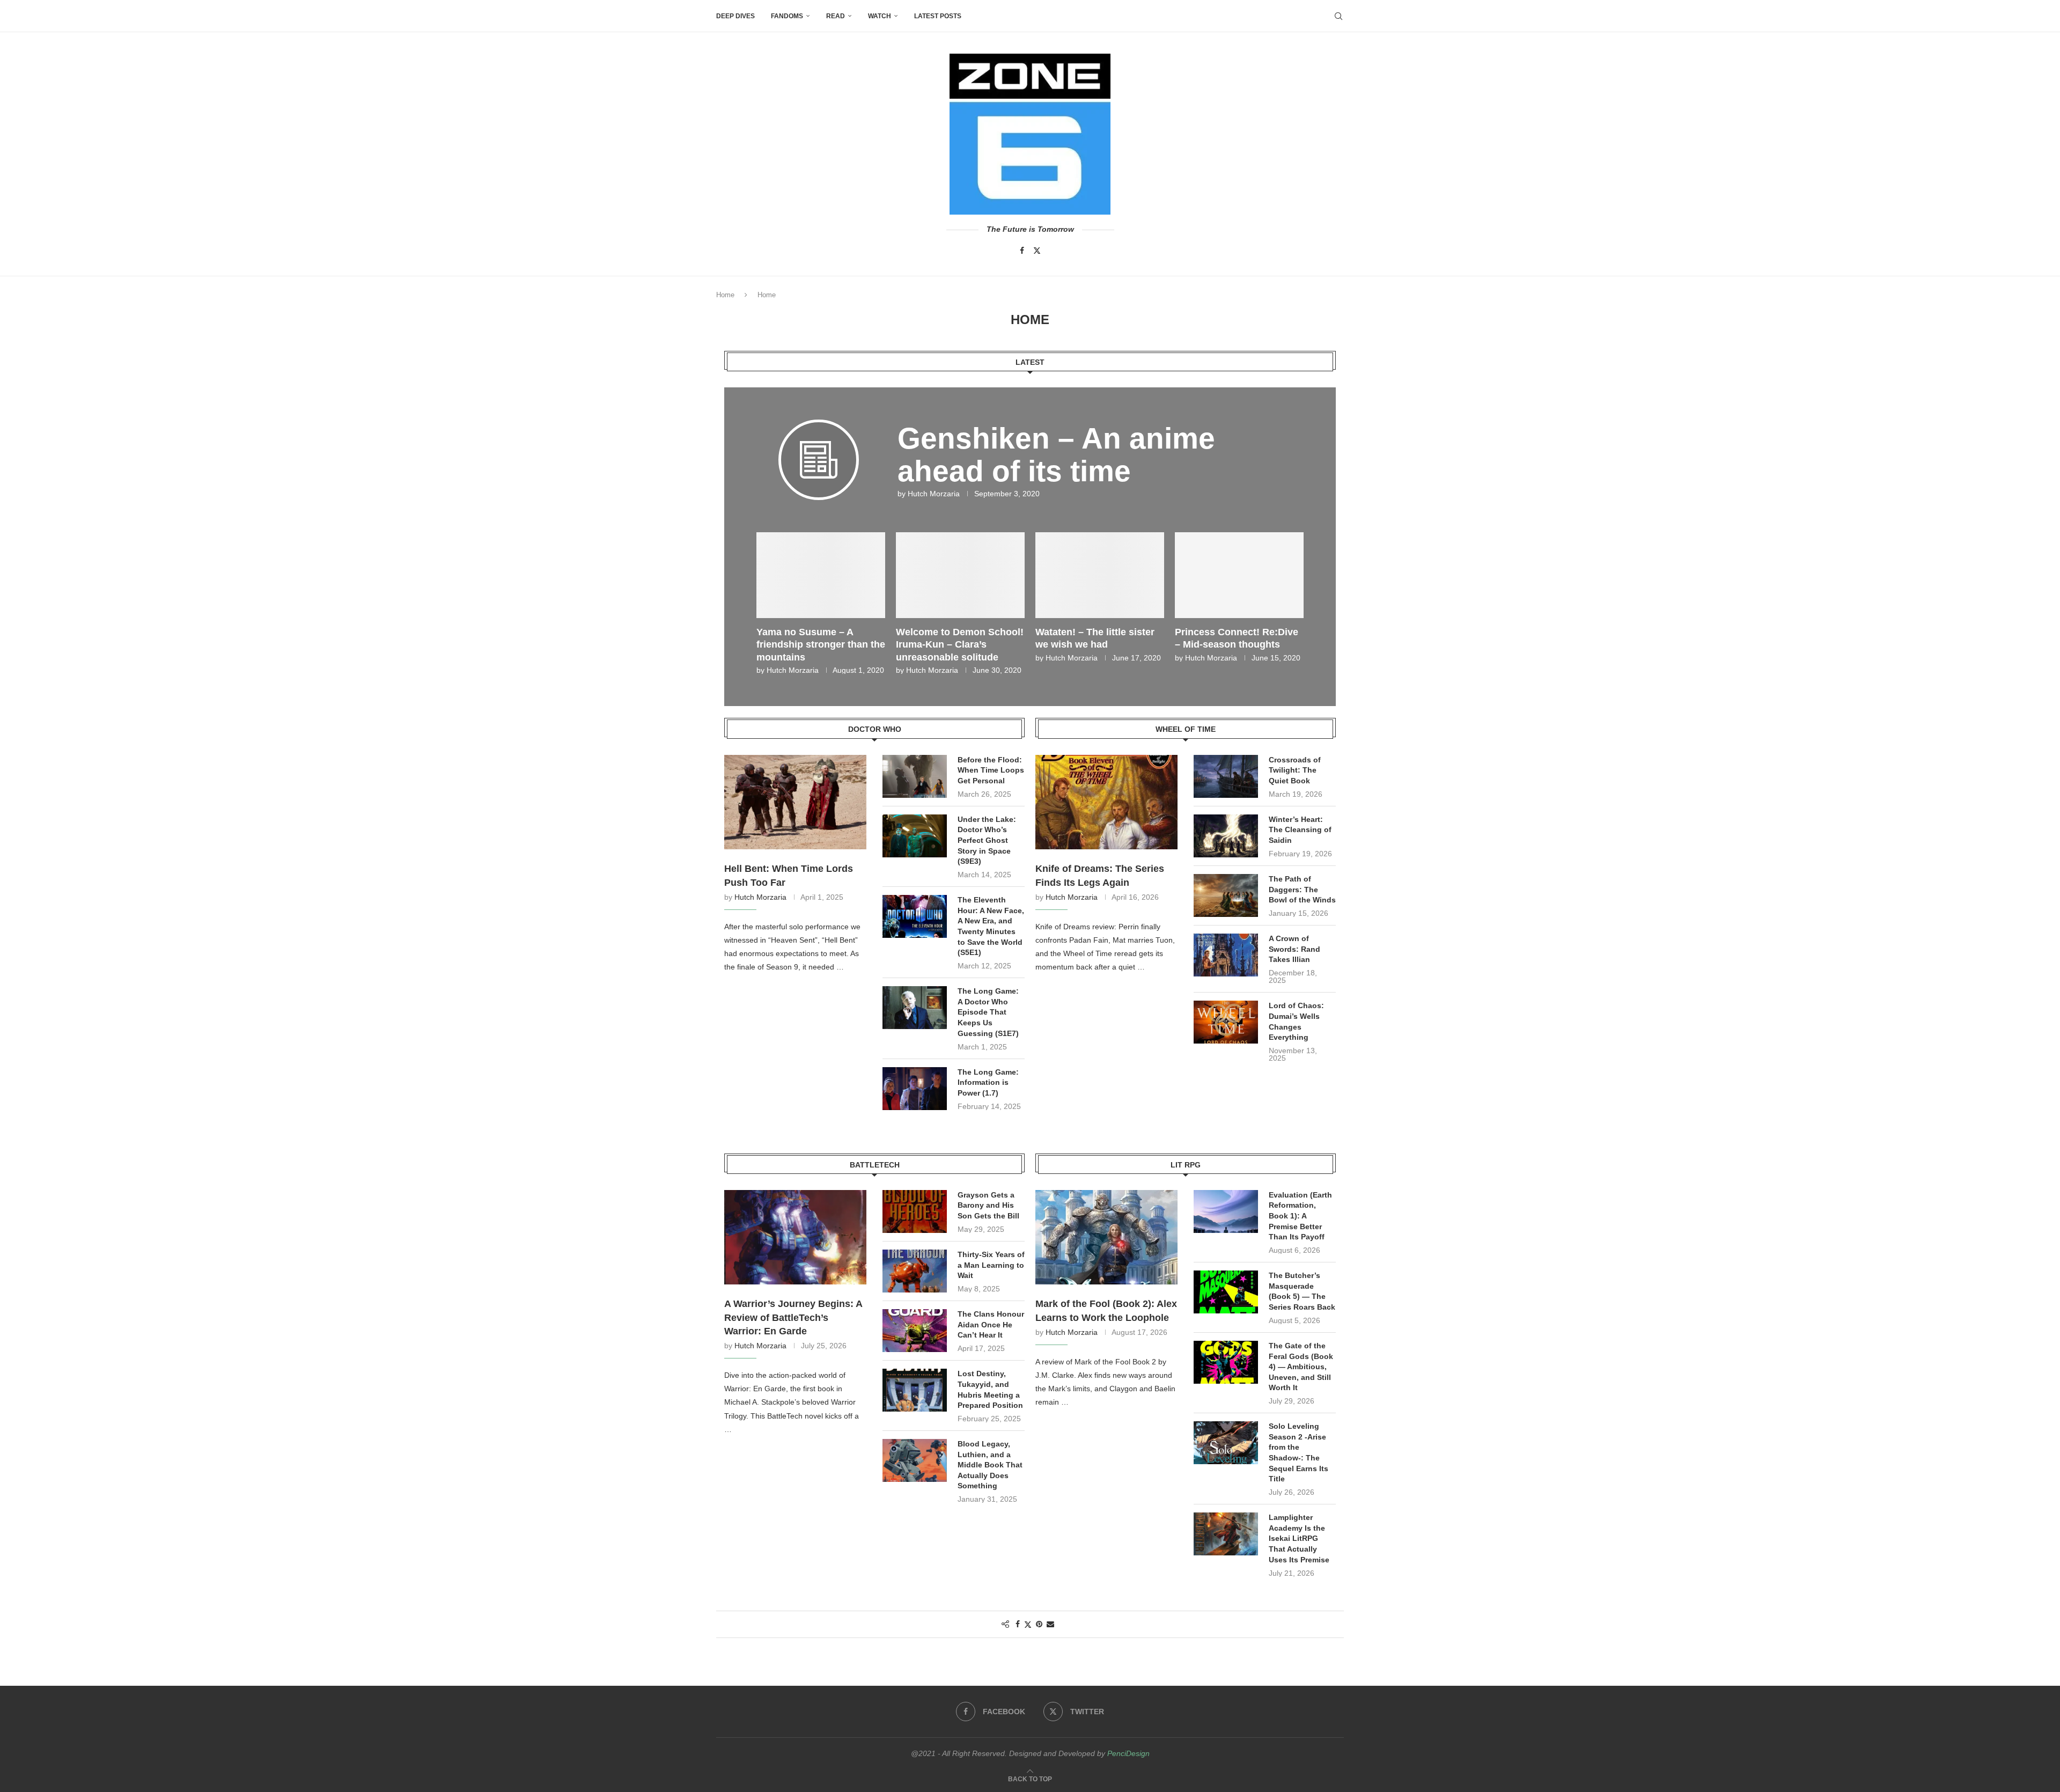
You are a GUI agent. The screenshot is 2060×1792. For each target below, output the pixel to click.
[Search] (1338, 16)
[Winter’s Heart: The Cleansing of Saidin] (1226, 836)
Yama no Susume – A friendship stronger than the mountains (960, 645)
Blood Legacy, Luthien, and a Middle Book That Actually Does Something (990, 1465)
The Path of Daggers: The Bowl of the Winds (1302, 889)
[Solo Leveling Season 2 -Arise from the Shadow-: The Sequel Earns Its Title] (1226, 1443)
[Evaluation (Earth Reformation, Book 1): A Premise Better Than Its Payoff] (1226, 1211)
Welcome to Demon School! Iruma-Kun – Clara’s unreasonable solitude (1099, 645)
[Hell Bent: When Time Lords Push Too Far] (795, 802)
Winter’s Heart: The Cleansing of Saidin (1300, 830)
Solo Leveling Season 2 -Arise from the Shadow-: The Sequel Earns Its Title (1298, 1452)
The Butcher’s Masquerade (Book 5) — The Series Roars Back (1302, 1291)
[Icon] (819, 476)
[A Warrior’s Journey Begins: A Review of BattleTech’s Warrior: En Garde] (795, 1237)
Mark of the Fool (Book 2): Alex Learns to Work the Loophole (1106, 1310)
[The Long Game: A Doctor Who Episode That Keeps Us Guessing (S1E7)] (915, 1008)
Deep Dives (735, 16)
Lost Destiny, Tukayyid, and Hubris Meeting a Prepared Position (990, 1389)
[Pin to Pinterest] (1039, 1624)
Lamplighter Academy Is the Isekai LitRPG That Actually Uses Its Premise (1299, 1538)
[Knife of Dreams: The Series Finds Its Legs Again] (1106, 802)
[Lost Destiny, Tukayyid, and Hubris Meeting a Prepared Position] (915, 1390)
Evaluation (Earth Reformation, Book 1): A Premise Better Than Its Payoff (1300, 1216)
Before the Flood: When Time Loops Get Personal (991, 770)
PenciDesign (1128, 1753)
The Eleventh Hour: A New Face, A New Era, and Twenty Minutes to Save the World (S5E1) (991, 926)
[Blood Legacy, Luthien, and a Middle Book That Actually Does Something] (915, 1460)
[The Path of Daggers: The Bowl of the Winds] (1226, 895)
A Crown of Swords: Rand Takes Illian (1294, 949)
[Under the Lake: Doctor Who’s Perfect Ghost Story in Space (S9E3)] (915, 836)
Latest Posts (938, 16)
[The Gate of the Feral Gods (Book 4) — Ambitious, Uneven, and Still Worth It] (1226, 1362)
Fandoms (787, 16)
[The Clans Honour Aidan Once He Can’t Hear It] (915, 1331)
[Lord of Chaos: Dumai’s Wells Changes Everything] (1226, 1022)
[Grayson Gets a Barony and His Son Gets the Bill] (915, 1211)
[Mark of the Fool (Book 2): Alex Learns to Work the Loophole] (1106, 1237)
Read (836, 16)
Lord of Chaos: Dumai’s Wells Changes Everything (1296, 1021)
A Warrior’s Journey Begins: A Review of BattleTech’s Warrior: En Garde (793, 1317)
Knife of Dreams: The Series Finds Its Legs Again (1100, 875)
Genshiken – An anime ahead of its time (1056, 455)
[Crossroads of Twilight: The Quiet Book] (1226, 776)
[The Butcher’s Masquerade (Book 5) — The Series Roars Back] (1226, 1292)
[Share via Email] (1050, 1624)
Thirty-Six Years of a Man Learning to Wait (991, 1265)
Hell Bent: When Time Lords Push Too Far (789, 875)
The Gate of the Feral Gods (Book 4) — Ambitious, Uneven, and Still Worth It (1301, 1367)
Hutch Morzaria (934, 494)
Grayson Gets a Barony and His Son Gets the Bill (988, 1205)
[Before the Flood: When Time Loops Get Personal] (915, 776)
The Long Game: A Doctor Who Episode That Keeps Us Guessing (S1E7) (988, 1012)
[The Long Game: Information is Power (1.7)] (915, 1089)
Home (725, 295)
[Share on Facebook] (1018, 1624)
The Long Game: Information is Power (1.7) (988, 1082)
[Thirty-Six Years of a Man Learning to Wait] (915, 1271)
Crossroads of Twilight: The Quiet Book (1295, 770)
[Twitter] (1037, 251)
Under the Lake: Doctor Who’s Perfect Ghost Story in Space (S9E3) (987, 840)
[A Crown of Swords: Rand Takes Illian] (1226, 955)
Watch (880, 16)
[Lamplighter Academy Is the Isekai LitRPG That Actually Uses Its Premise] (1226, 1534)
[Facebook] (1022, 251)
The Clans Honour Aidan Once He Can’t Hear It (991, 1324)
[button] (771, 603)
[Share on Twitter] (1028, 1624)
